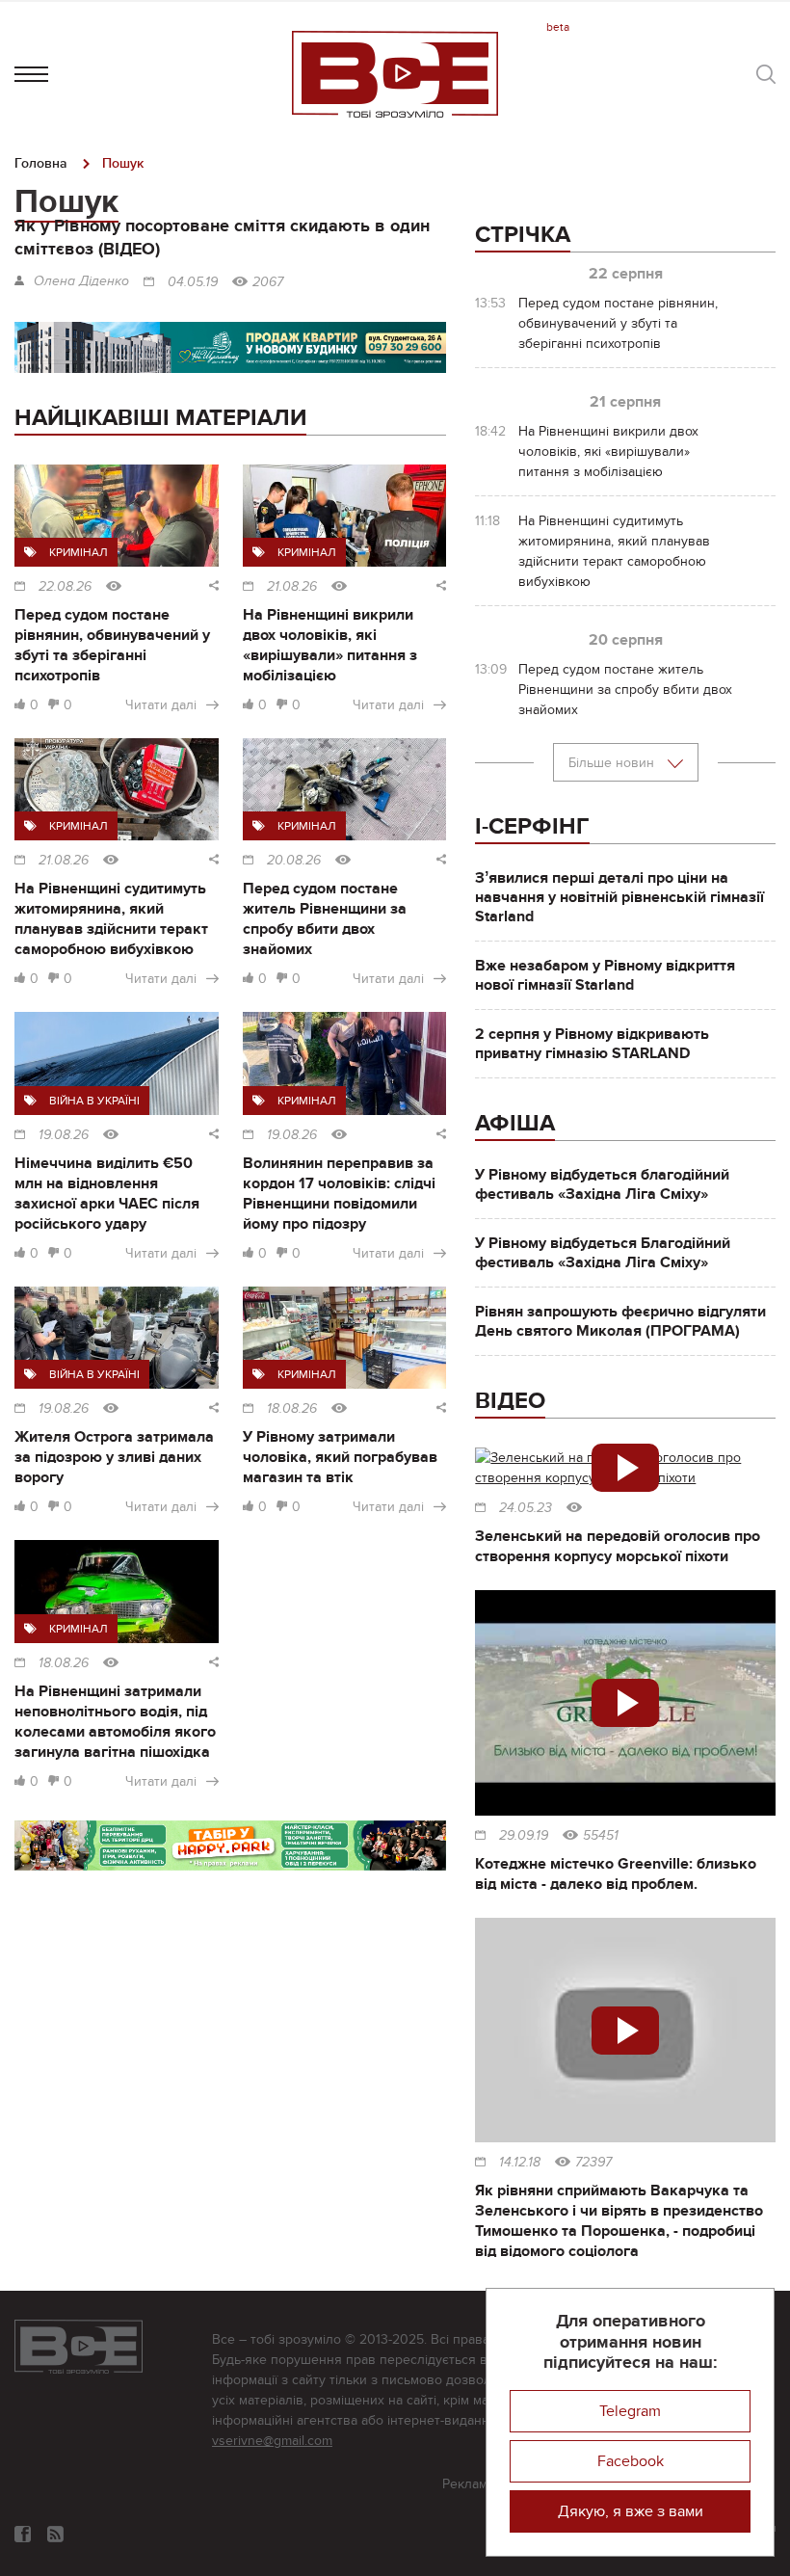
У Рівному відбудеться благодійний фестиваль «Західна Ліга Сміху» (602, 1184)
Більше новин (613, 763)
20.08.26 (294, 861)
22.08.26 (65, 587)
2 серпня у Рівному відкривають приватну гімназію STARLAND (592, 1044)
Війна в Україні (94, 1101)
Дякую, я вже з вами (631, 2511)
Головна (41, 163)
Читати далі (161, 705)
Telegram (630, 2411)
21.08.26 (292, 587)
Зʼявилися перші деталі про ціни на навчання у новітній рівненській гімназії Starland (619, 897)
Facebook (631, 2461)
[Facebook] (23, 2534)
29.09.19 (524, 1836)
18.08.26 (292, 1409)
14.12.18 (520, 2163)
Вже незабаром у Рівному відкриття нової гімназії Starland (605, 975)
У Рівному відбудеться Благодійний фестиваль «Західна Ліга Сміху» (603, 1253)
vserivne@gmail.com (272, 2441)
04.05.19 (193, 282)
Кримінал (79, 552)
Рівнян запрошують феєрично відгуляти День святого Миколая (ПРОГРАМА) (620, 1321)
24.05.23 (526, 1508)
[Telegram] (55, 2534)
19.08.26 (64, 1135)
